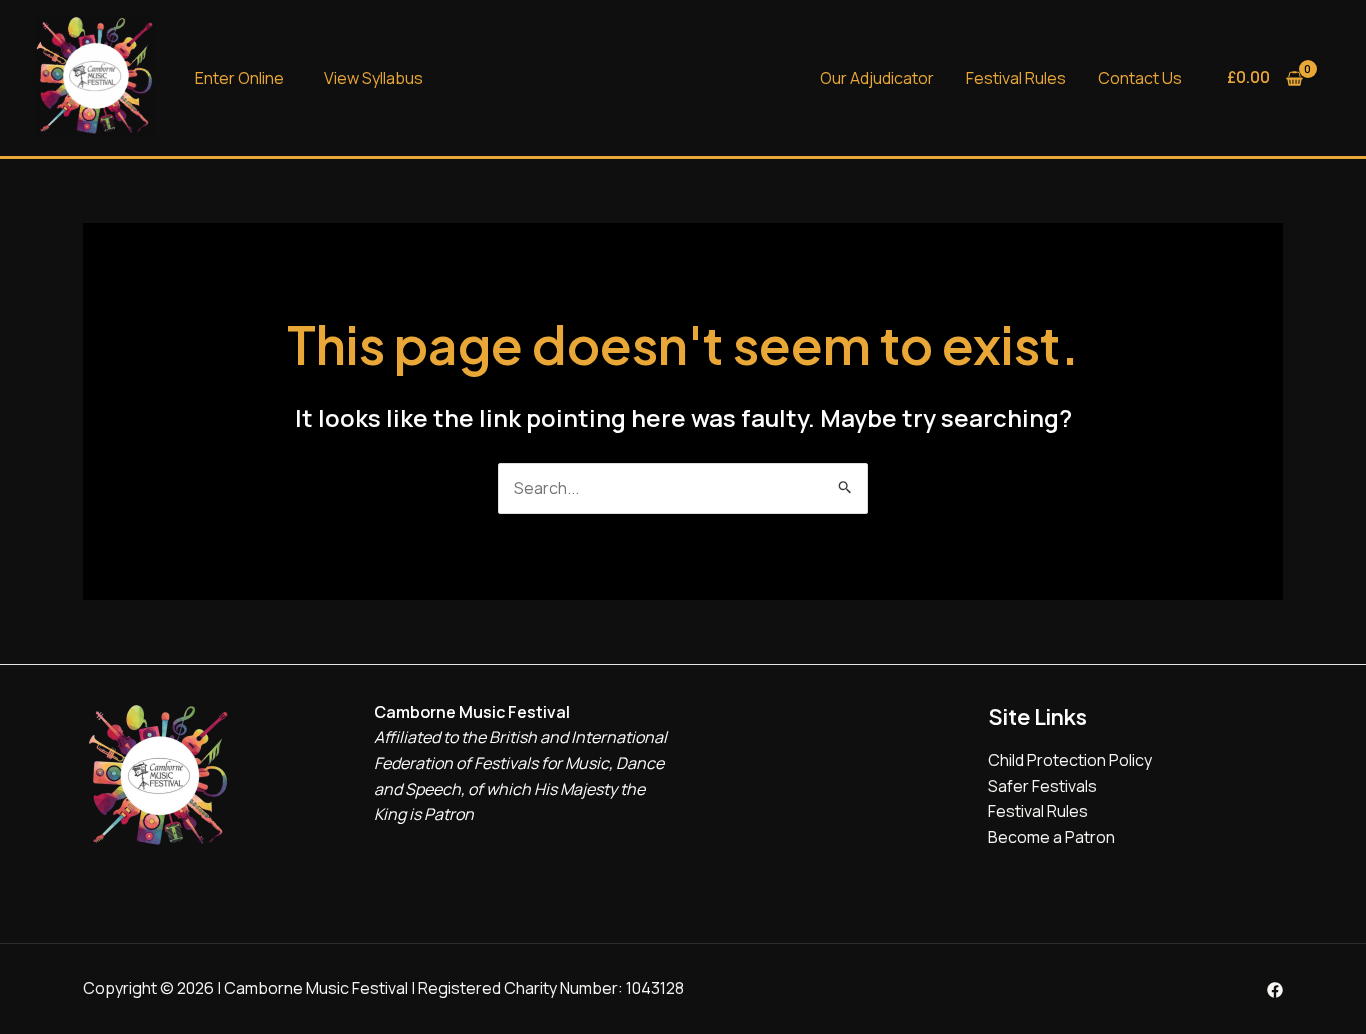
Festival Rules (1016, 78)
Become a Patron (1051, 837)
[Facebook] (1275, 990)
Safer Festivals (1042, 786)
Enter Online (239, 78)
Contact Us (1140, 78)
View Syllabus (373, 78)
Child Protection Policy (1070, 760)
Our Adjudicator (877, 78)
